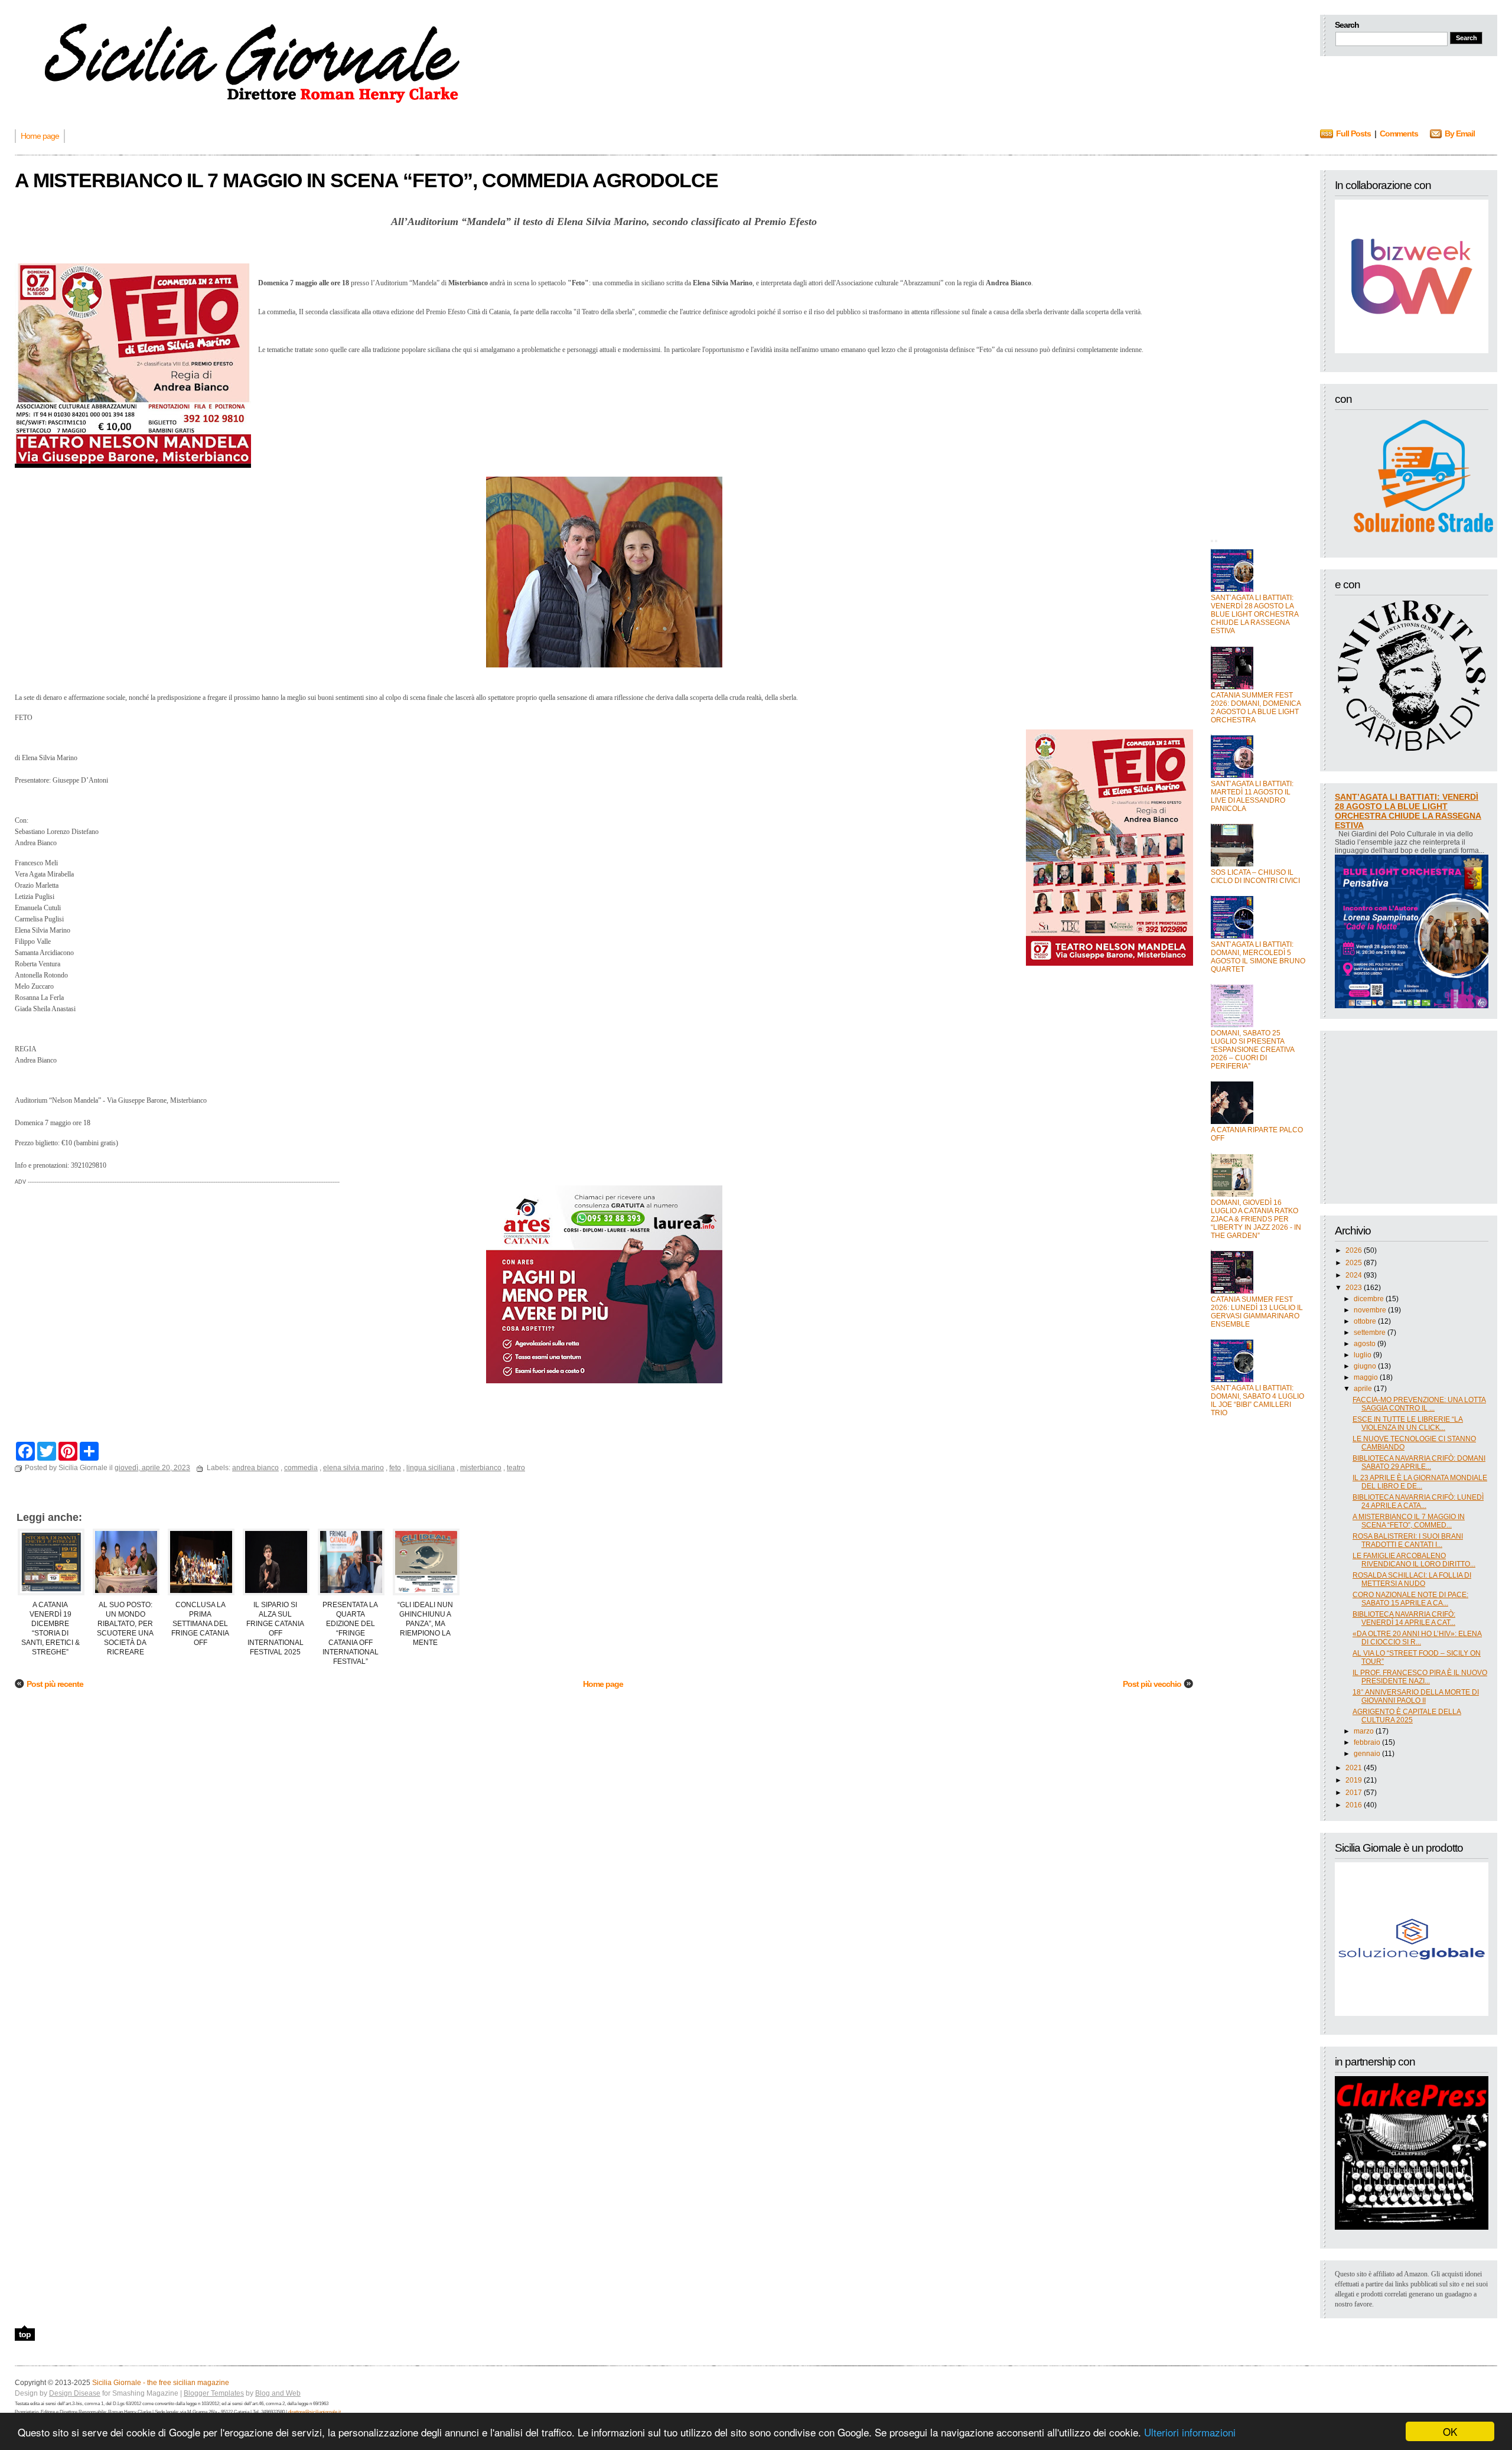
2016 (1354, 1805)
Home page (603, 1684)
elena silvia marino (353, 1468)
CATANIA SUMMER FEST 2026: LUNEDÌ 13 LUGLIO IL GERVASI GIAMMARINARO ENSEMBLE (1257, 1312)
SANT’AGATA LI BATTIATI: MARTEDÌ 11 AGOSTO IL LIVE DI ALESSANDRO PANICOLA (1252, 796)
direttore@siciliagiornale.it (315, 2412)
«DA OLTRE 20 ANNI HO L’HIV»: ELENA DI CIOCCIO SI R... (1417, 1638)
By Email (1460, 133)
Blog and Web (278, 2393)
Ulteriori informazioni (1190, 2432)
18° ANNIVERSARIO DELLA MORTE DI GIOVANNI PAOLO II (1416, 1696)
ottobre (1365, 1321)
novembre (1370, 1310)
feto (395, 1468)
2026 (1354, 1250)
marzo (1364, 1731)
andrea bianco (255, 1468)
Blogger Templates (214, 2393)
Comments (1399, 133)
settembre (1370, 1332)
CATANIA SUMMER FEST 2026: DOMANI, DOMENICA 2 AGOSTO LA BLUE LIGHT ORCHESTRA (1256, 708)
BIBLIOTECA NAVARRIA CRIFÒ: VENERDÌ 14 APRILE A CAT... (1404, 1618)
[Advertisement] (1258, 347)
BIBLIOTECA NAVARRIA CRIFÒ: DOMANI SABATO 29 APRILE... (1419, 1462)
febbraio (1367, 1742)
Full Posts (1353, 133)
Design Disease (75, 2393)
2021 (1354, 1768)
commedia (301, 1468)
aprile (1363, 1389)
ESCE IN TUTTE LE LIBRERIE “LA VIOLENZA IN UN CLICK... (1408, 1423)
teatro (516, 1468)
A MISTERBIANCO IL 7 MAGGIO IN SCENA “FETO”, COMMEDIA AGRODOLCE (366, 180)
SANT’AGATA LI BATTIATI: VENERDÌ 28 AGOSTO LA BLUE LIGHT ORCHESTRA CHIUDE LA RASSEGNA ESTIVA (1254, 614)
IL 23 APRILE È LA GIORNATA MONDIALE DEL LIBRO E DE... (1420, 1482)
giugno (1365, 1366)
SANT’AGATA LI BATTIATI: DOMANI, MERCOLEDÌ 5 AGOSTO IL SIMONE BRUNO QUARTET (1258, 957)
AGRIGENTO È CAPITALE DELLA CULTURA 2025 (1407, 1716)
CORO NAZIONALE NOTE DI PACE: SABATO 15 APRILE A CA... (1410, 1599)
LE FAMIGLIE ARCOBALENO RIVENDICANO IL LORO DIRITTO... (1414, 1560)
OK (1450, 2431)
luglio (1363, 1355)
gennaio (1367, 1754)
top (25, 2334)
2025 (1354, 1263)
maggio (1366, 1377)
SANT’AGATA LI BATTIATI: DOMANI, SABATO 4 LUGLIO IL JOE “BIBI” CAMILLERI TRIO (1257, 1400)
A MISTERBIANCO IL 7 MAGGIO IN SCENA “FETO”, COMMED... (1409, 1521)
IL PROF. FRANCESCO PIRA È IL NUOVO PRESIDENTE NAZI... (1420, 1677)
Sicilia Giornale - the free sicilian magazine (161, 2383)
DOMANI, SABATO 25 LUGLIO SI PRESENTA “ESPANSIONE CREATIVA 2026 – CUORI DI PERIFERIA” (1252, 1050)
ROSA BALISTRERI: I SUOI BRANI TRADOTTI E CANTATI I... (1408, 1540)
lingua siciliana (431, 1468)
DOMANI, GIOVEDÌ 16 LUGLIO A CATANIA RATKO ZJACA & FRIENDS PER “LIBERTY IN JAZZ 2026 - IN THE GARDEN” (1256, 1219)
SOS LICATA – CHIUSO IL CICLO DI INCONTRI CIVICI (1255, 877)
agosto (1365, 1344)
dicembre (1369, 1299)
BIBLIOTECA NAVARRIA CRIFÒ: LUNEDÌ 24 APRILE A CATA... (1418, 1501)
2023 (1354, 1288)
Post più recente (55, 1684)
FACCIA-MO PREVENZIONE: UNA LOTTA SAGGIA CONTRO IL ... (1419, 1404)
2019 (1354, 1780)
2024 (1354, 1275)
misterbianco (481, 1468)
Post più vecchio (1152, 1684)
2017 (1354, 1793)
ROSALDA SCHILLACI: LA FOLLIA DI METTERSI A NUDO (1412, 1579)
